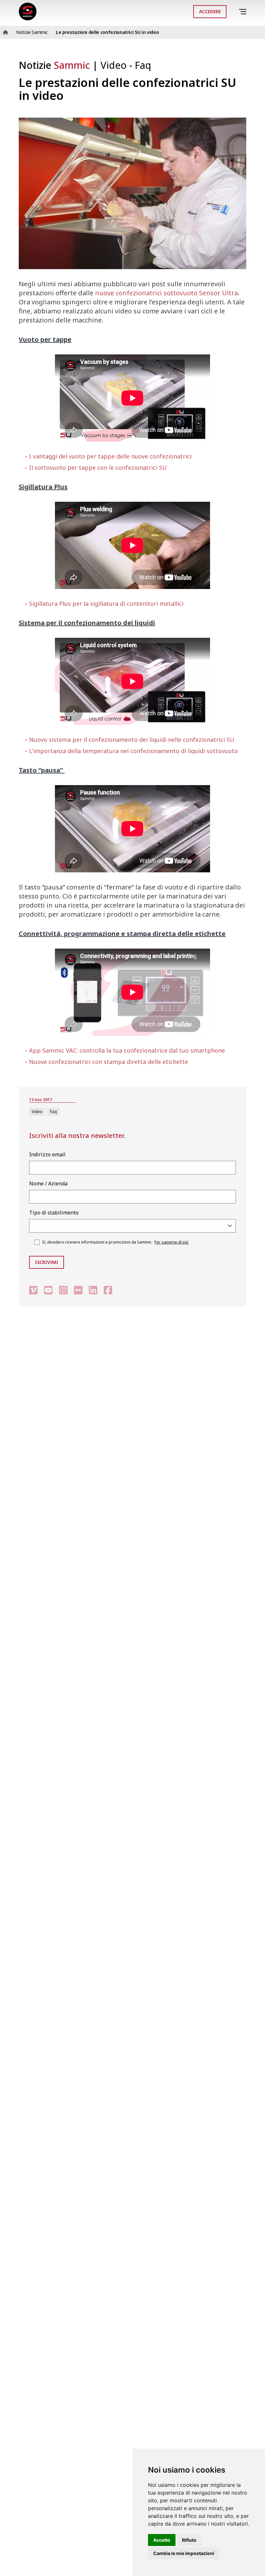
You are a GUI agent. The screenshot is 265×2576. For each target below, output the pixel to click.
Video (115, 65)
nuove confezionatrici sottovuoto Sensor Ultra (166, 293)
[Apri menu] (244, 12)
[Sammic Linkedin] (93, 1290)
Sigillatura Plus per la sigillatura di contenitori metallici (106, 604)
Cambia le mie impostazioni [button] (184, 2553)
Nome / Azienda (48, 1183)
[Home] (28, 11)
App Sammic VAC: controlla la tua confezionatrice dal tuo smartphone (127, 1050)
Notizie (54, 65)
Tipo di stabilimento (54, 1213)
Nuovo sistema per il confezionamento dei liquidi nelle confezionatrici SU (132, 740)
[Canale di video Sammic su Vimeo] (33, 1290)
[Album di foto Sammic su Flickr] (78, 1290)
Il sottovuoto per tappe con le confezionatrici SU (98, 468)
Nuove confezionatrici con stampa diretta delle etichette (109, 1062)
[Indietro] (234, 12)
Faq (143, 65)
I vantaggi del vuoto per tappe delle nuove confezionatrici (110, 456)
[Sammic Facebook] (108, 1290)
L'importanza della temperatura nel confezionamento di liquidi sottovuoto (133, 751)
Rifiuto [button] (189, 2540)
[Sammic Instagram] (63, 1290)
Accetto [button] (162, 2540)
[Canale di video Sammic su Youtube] (48, 1290)
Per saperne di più (171, 1242)
